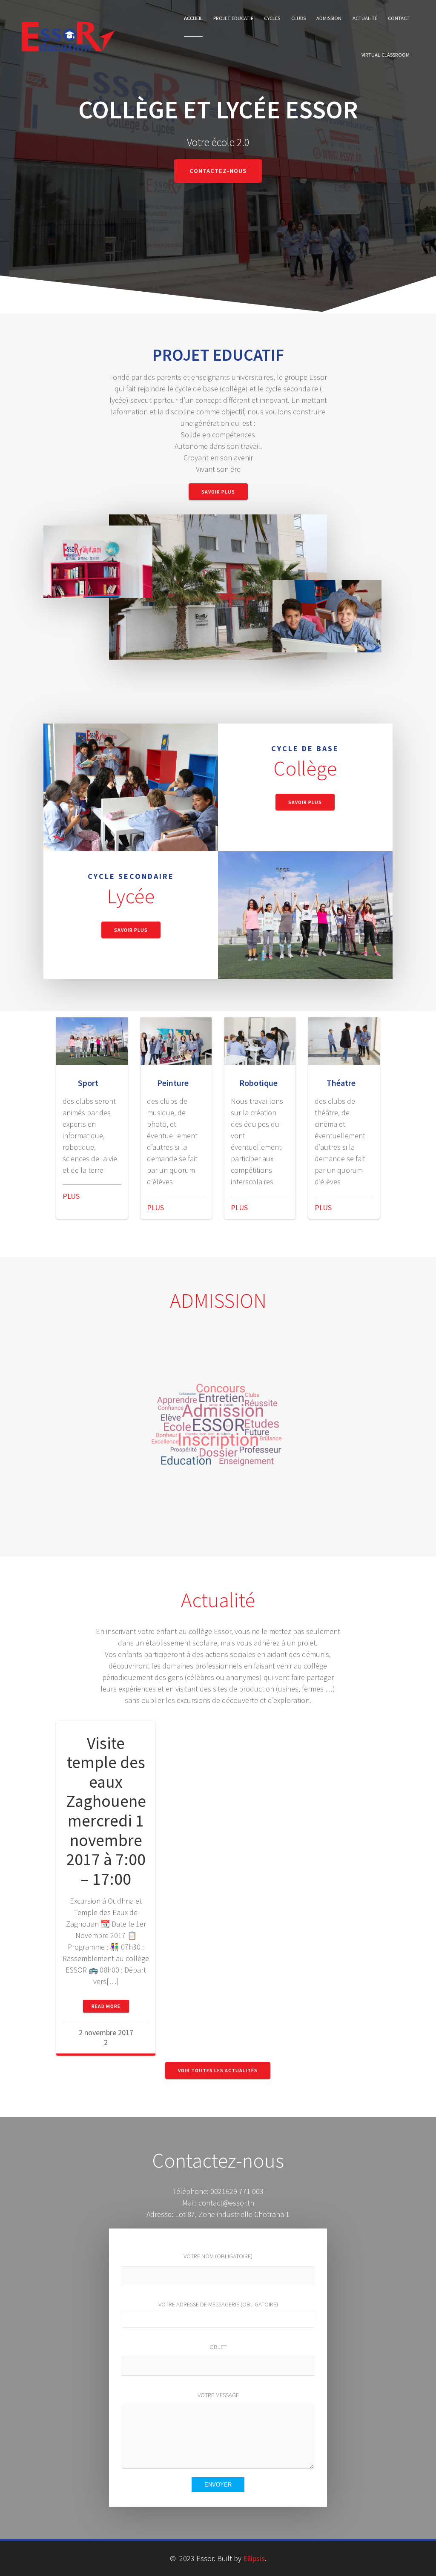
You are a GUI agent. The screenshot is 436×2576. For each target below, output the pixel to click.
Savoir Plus (218, 492)
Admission (329, 18)
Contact (399, 18)
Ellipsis (254, 2558)
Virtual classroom (386, 55)
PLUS (71, 1196)
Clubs (298, 18)
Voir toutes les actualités (218, 2070)
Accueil (193, 18)
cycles (272, 18)
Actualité (365, 18)
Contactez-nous (218, 171)
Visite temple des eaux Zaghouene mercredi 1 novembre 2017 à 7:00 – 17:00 (106, 1811)
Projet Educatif (233, 18)
